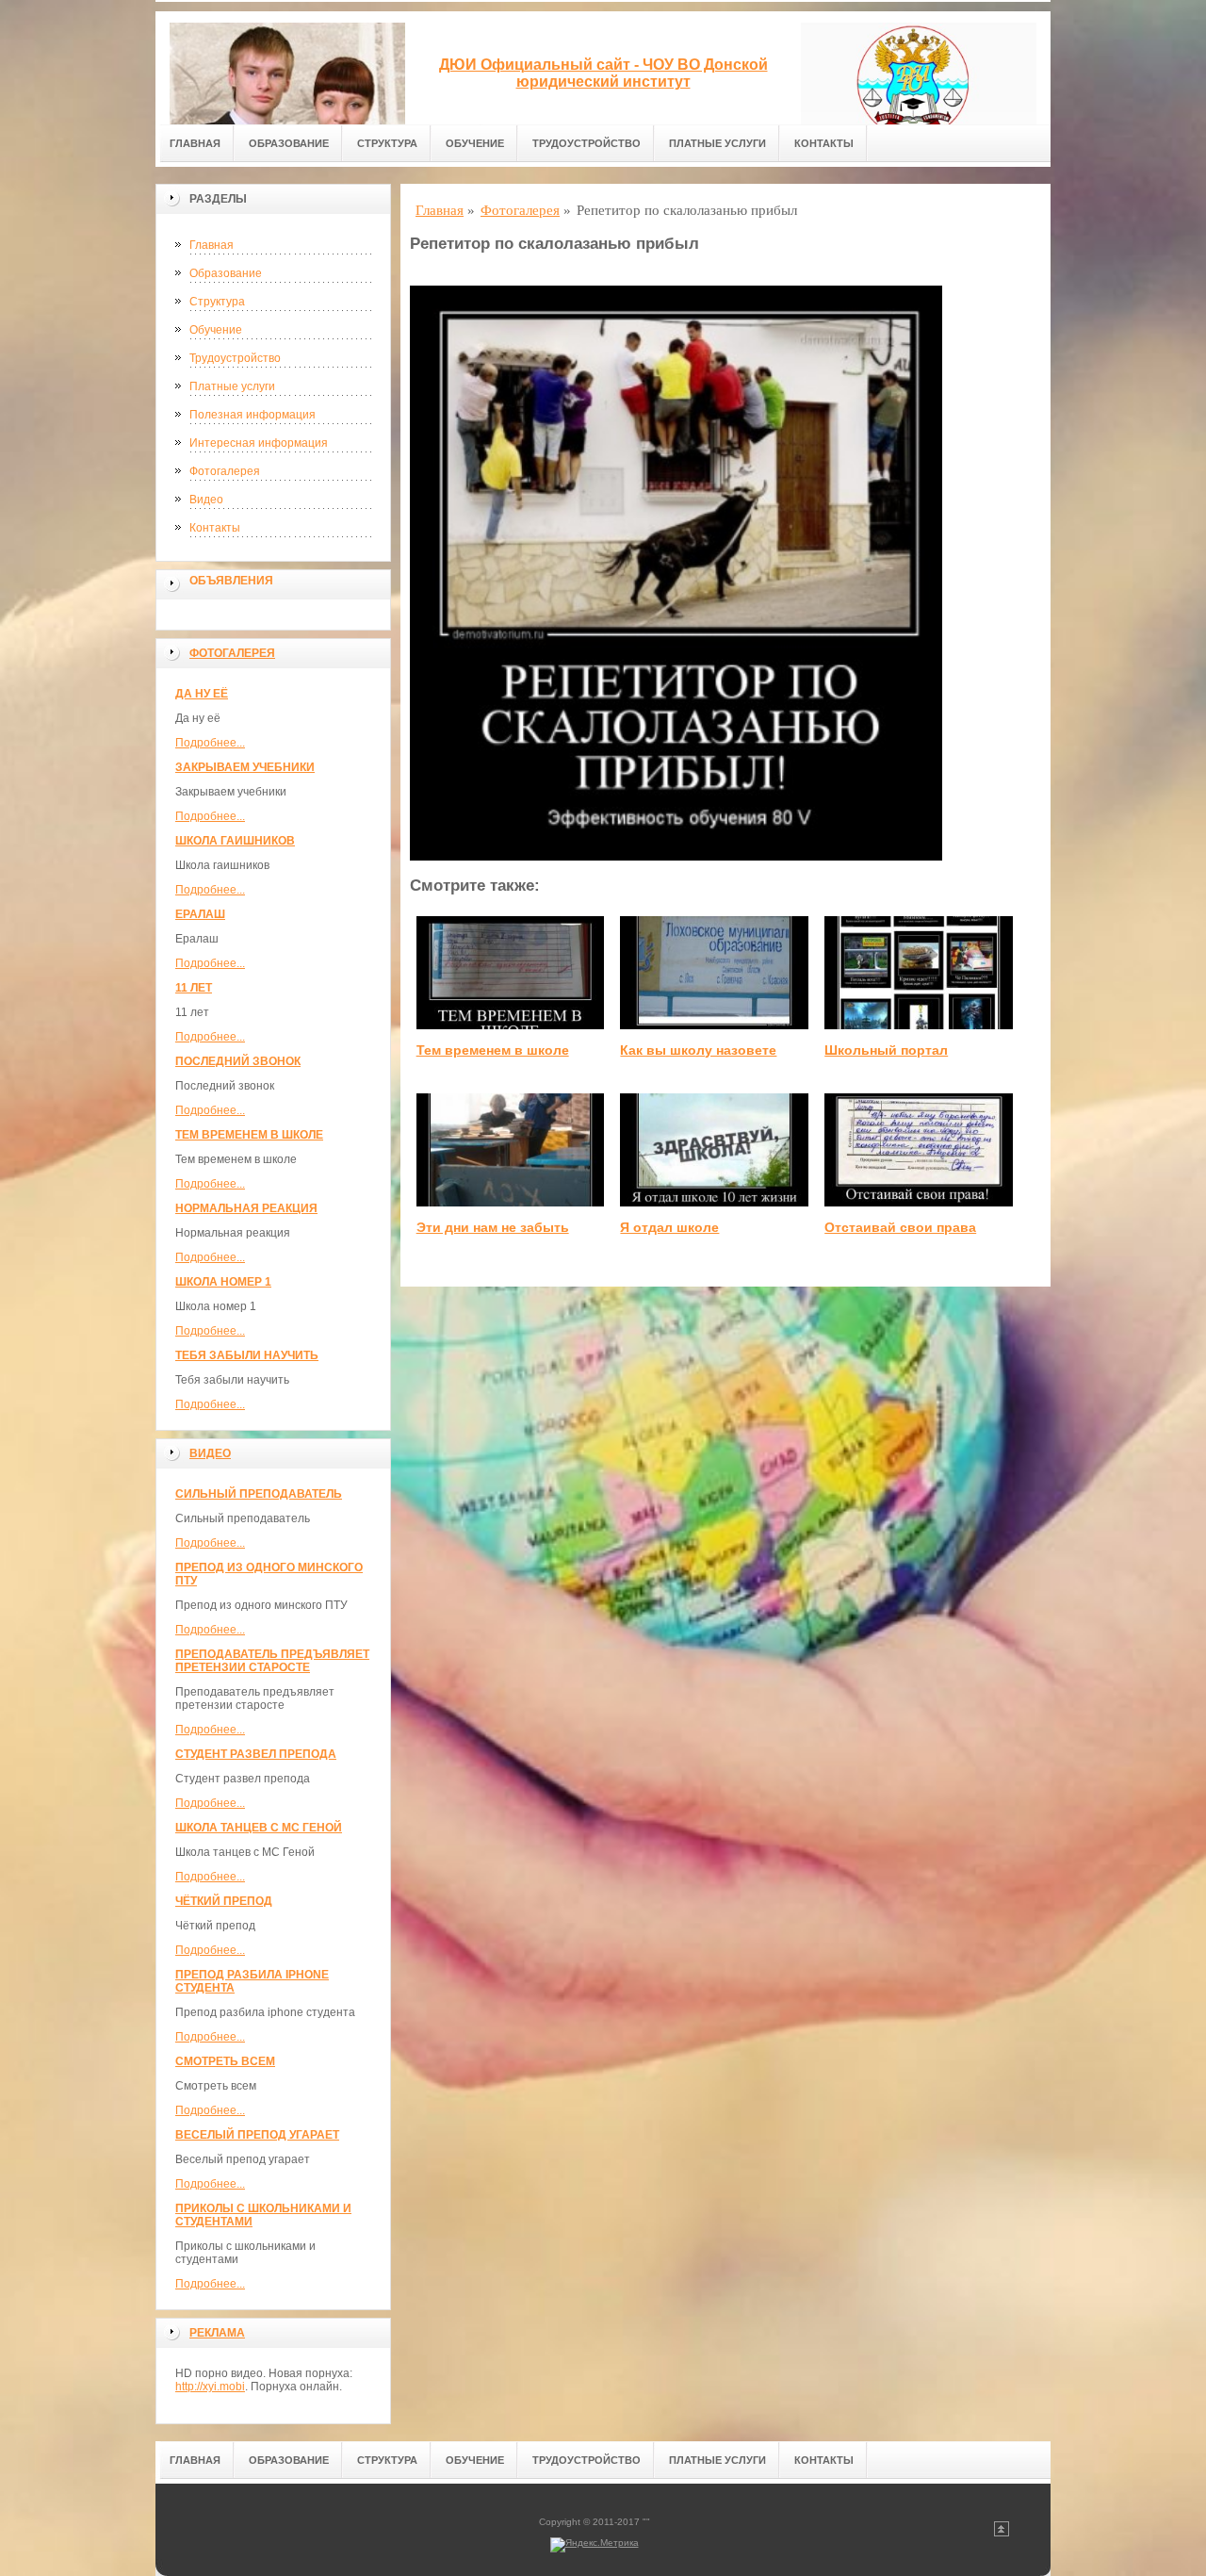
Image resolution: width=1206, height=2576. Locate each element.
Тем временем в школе (249, 1135)
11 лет (194, 988)
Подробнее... (210, 743)
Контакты (824, 143)
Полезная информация (253, 415)
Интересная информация (259, 443)
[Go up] (1002, 2533)
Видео (206, 500)
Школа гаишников (235, 841)
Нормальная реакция (246, 1208)
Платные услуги (717, 143)
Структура (387, 143)
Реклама (217, 2333)
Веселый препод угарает (257, 2135)
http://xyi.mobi (210, 2387)
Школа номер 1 (223, 1282)
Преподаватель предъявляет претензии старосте (272, 1661)
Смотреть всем (225, 2061)
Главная (195, 143)
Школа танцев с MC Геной (259, 1828)
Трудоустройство (587, 143)
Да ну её (202, 694)
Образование (289, 143)
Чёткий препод (224, 1901)
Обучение (475, 143)
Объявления (231, 581)
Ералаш (200, 914)
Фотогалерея (225, 471)
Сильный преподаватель (259, 1494)
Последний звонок (238, 1061)
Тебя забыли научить (247, 1355)
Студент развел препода (256, 1754)
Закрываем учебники (245, 767)
